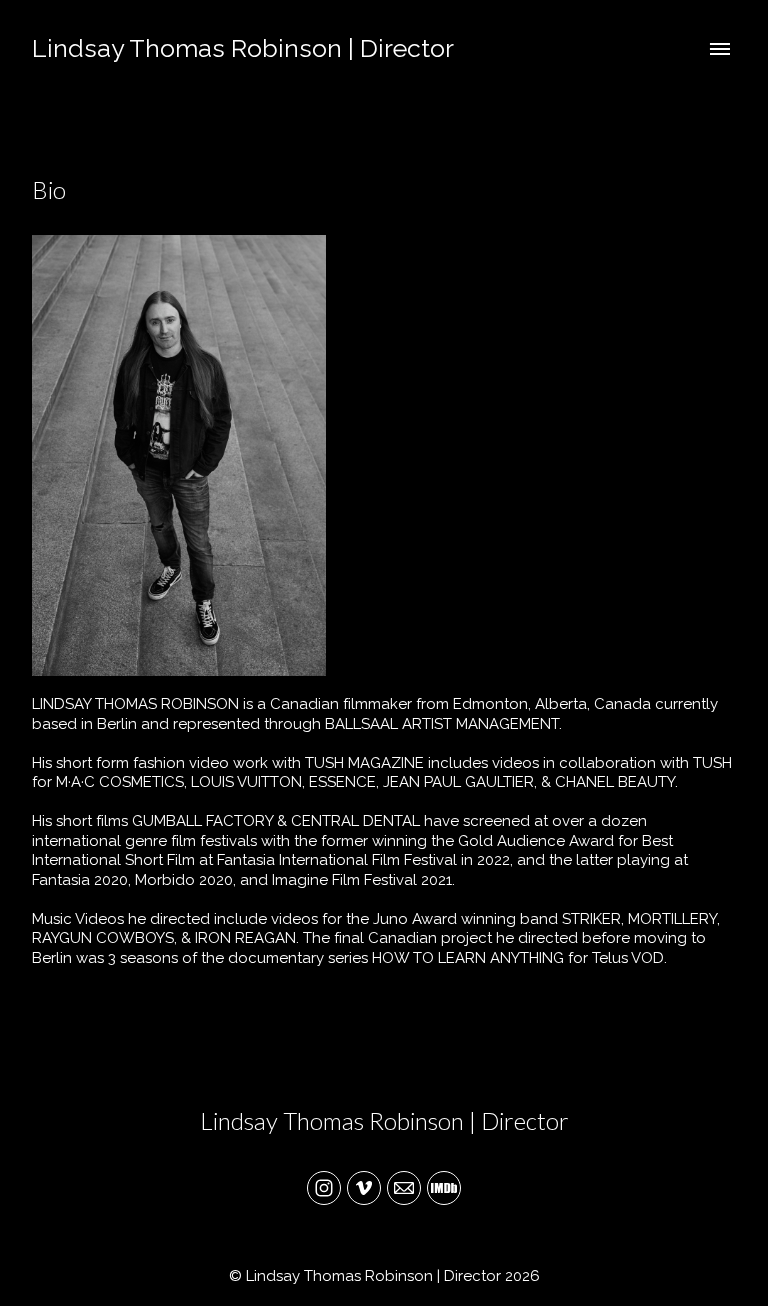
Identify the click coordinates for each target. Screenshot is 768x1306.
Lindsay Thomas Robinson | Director (384, 1120)
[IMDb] (444, 1188)
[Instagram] (324, 1188)
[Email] (404, 1188)
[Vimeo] (364, 1188)
